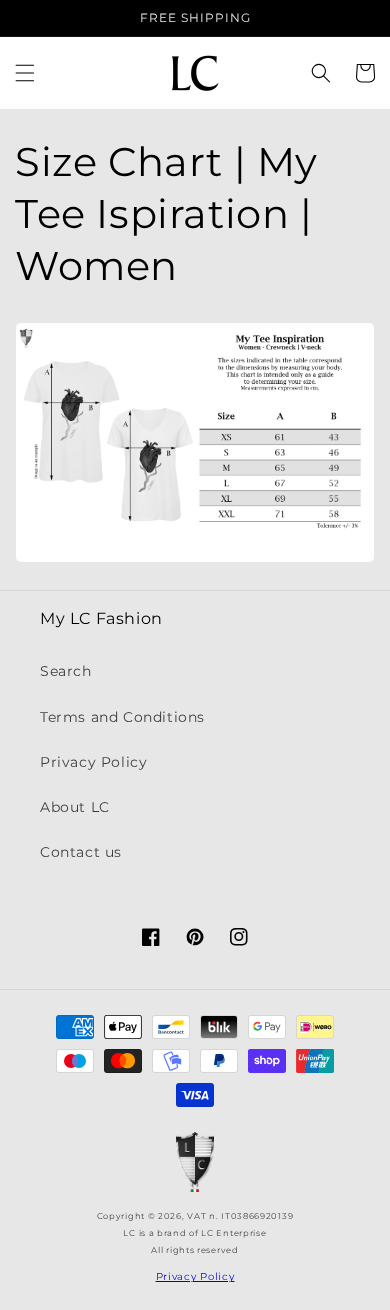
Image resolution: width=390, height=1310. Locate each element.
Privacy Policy (93, 762)
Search (66, 671)
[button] (25, 73)
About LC (75, 807)
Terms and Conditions (122, 717)
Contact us (81, 852)
